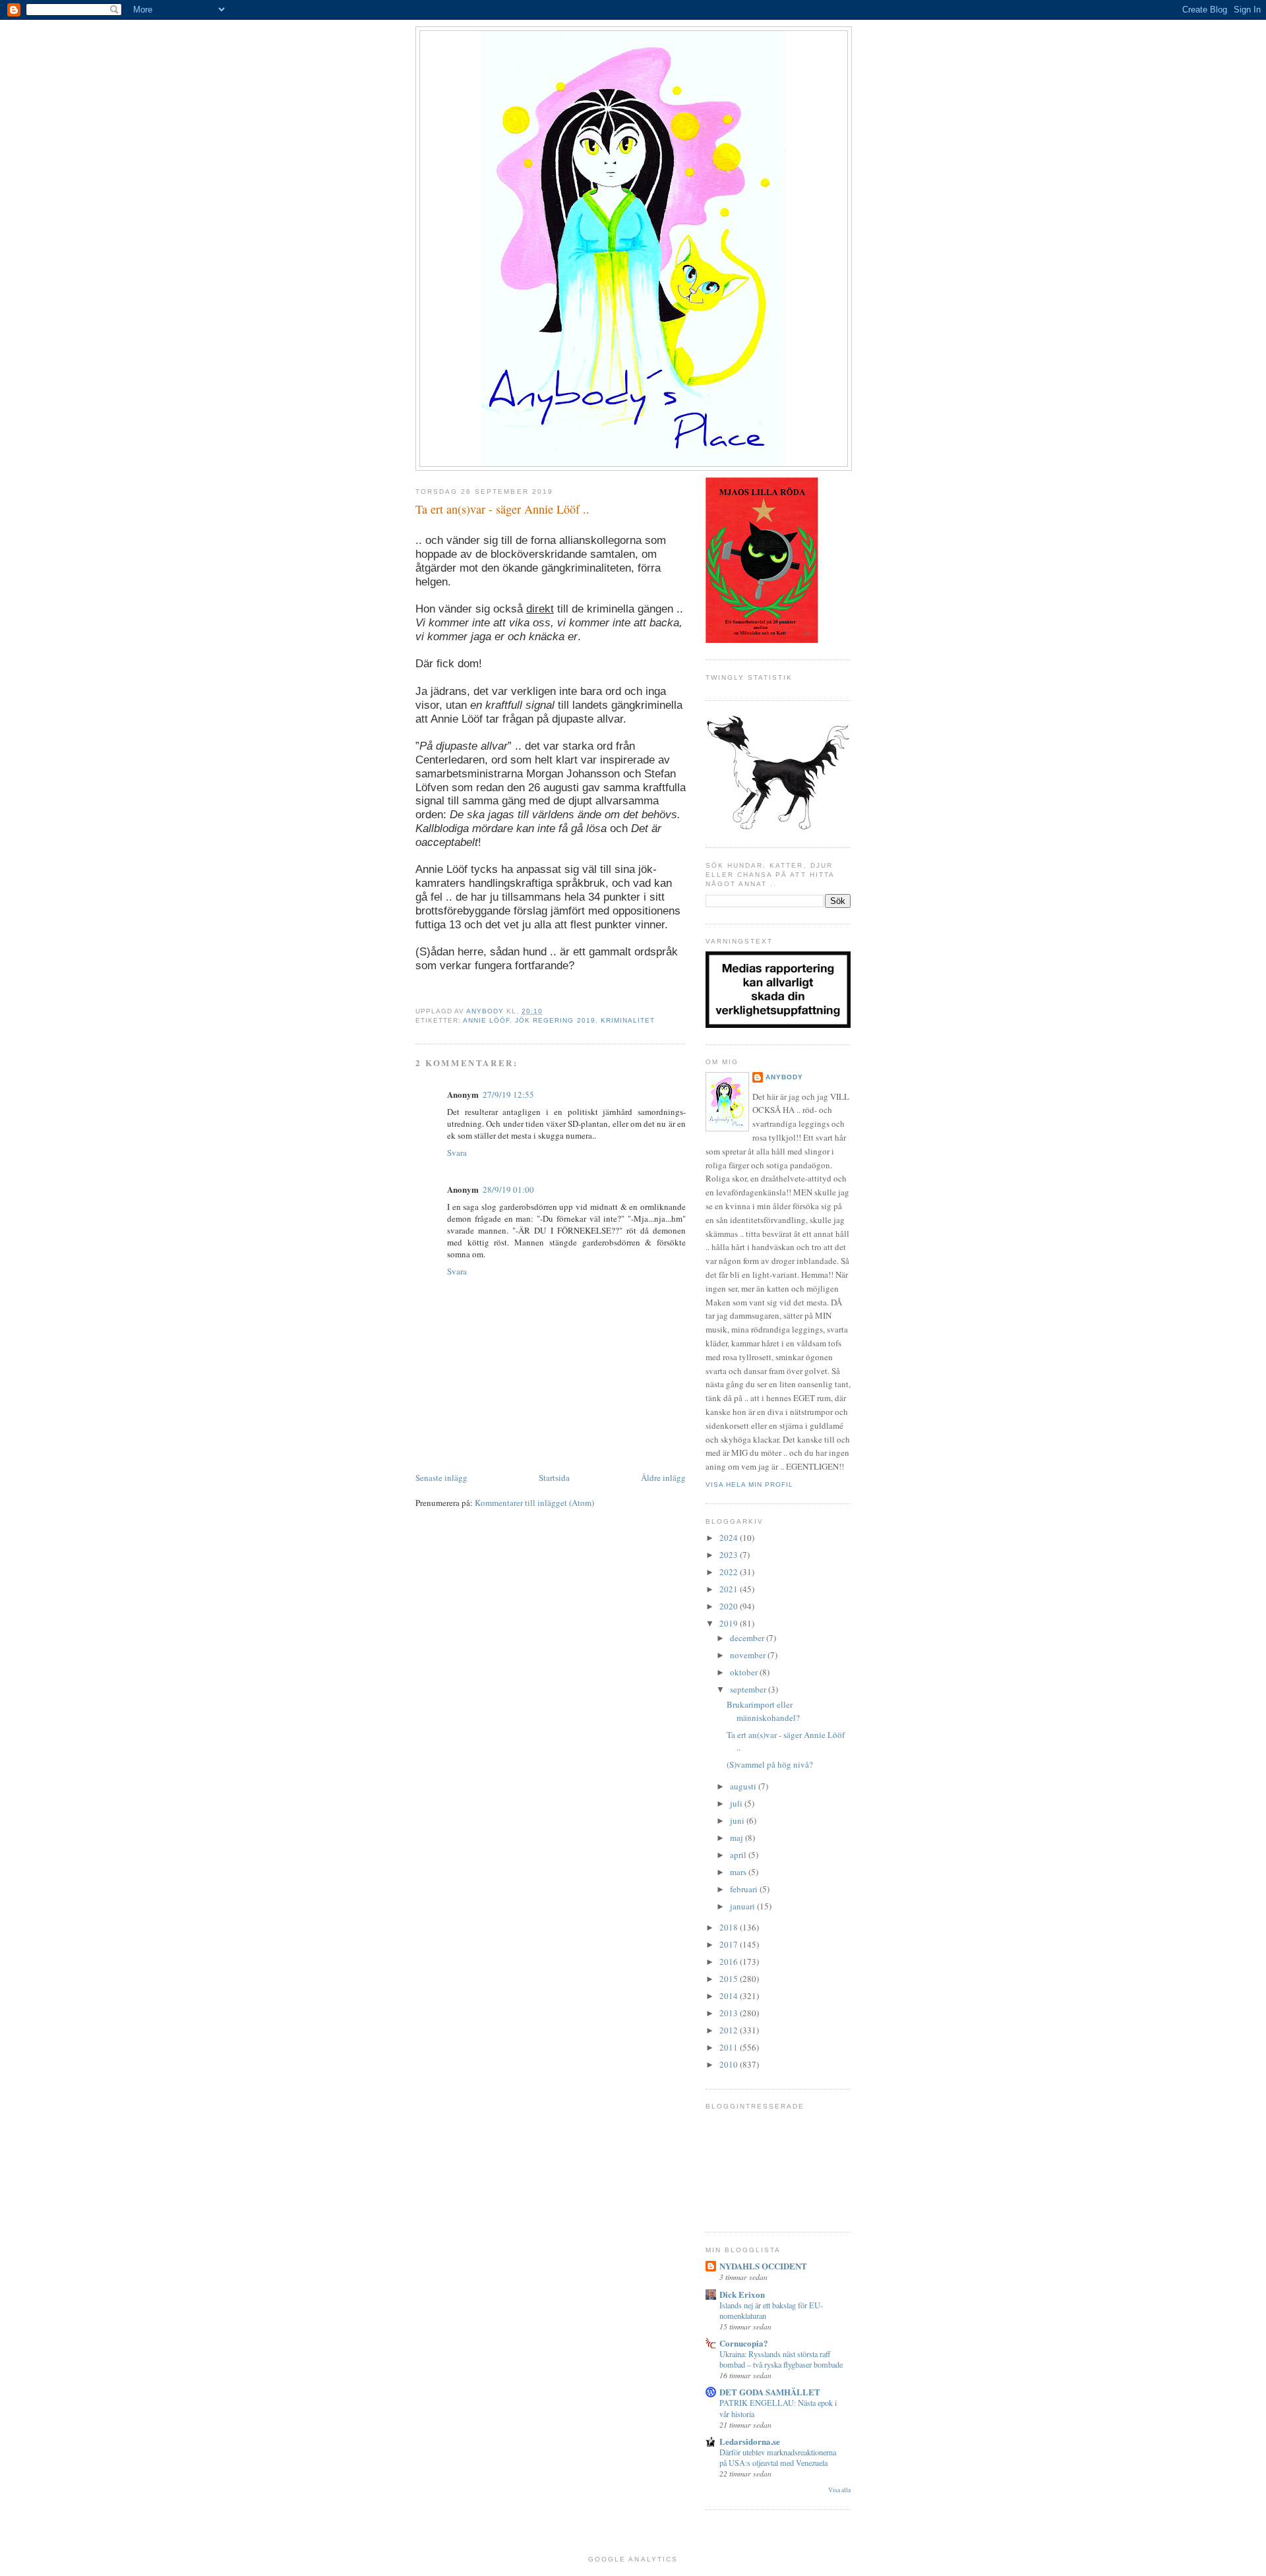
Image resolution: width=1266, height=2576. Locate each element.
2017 (730, 1944)
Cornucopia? (744, 2343)
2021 (730, 1589)
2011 (730, 2047)
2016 (730, 1962)
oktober (745, 1672)
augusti (744, 1786)
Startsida (554, 1478)
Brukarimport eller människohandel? (763, 1711)
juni (738, 1820)
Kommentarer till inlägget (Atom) (534, 1503)
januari (743, 1906)
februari (745, 1889)
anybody (784, 1077)
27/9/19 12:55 (508, 1094)
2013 (730, 2013)
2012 (730, 2030)
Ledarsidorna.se (750, 2441)
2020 (730, 1606)
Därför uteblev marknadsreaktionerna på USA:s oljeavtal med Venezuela (778, 2457)
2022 (730, 1572)
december (748, 1638)
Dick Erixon (742, 2294)
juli (737, 1803)
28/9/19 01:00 (508, 1189)
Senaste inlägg (441, 1478)
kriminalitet (628, 1020)
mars (739, 1872)
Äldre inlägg (663, 1478)
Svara (457, 1153)
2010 (730, 2064)
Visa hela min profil (749, 1484)
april (739, 1855)
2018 (730, 1927)
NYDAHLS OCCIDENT (763, 2266)
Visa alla (839, 2490)
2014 (730, 1996)
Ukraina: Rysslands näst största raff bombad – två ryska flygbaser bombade (781, 2359)
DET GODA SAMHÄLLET (770, 2392)
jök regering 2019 (555, 1020)
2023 (730, 1555)
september (749, 1689)
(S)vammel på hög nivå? (770, 1764)
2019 (730, 1623)
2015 (730, 1979)
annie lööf (486, 1020)
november (749, 1655)
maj (738, 1838)
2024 (730, 1538)
